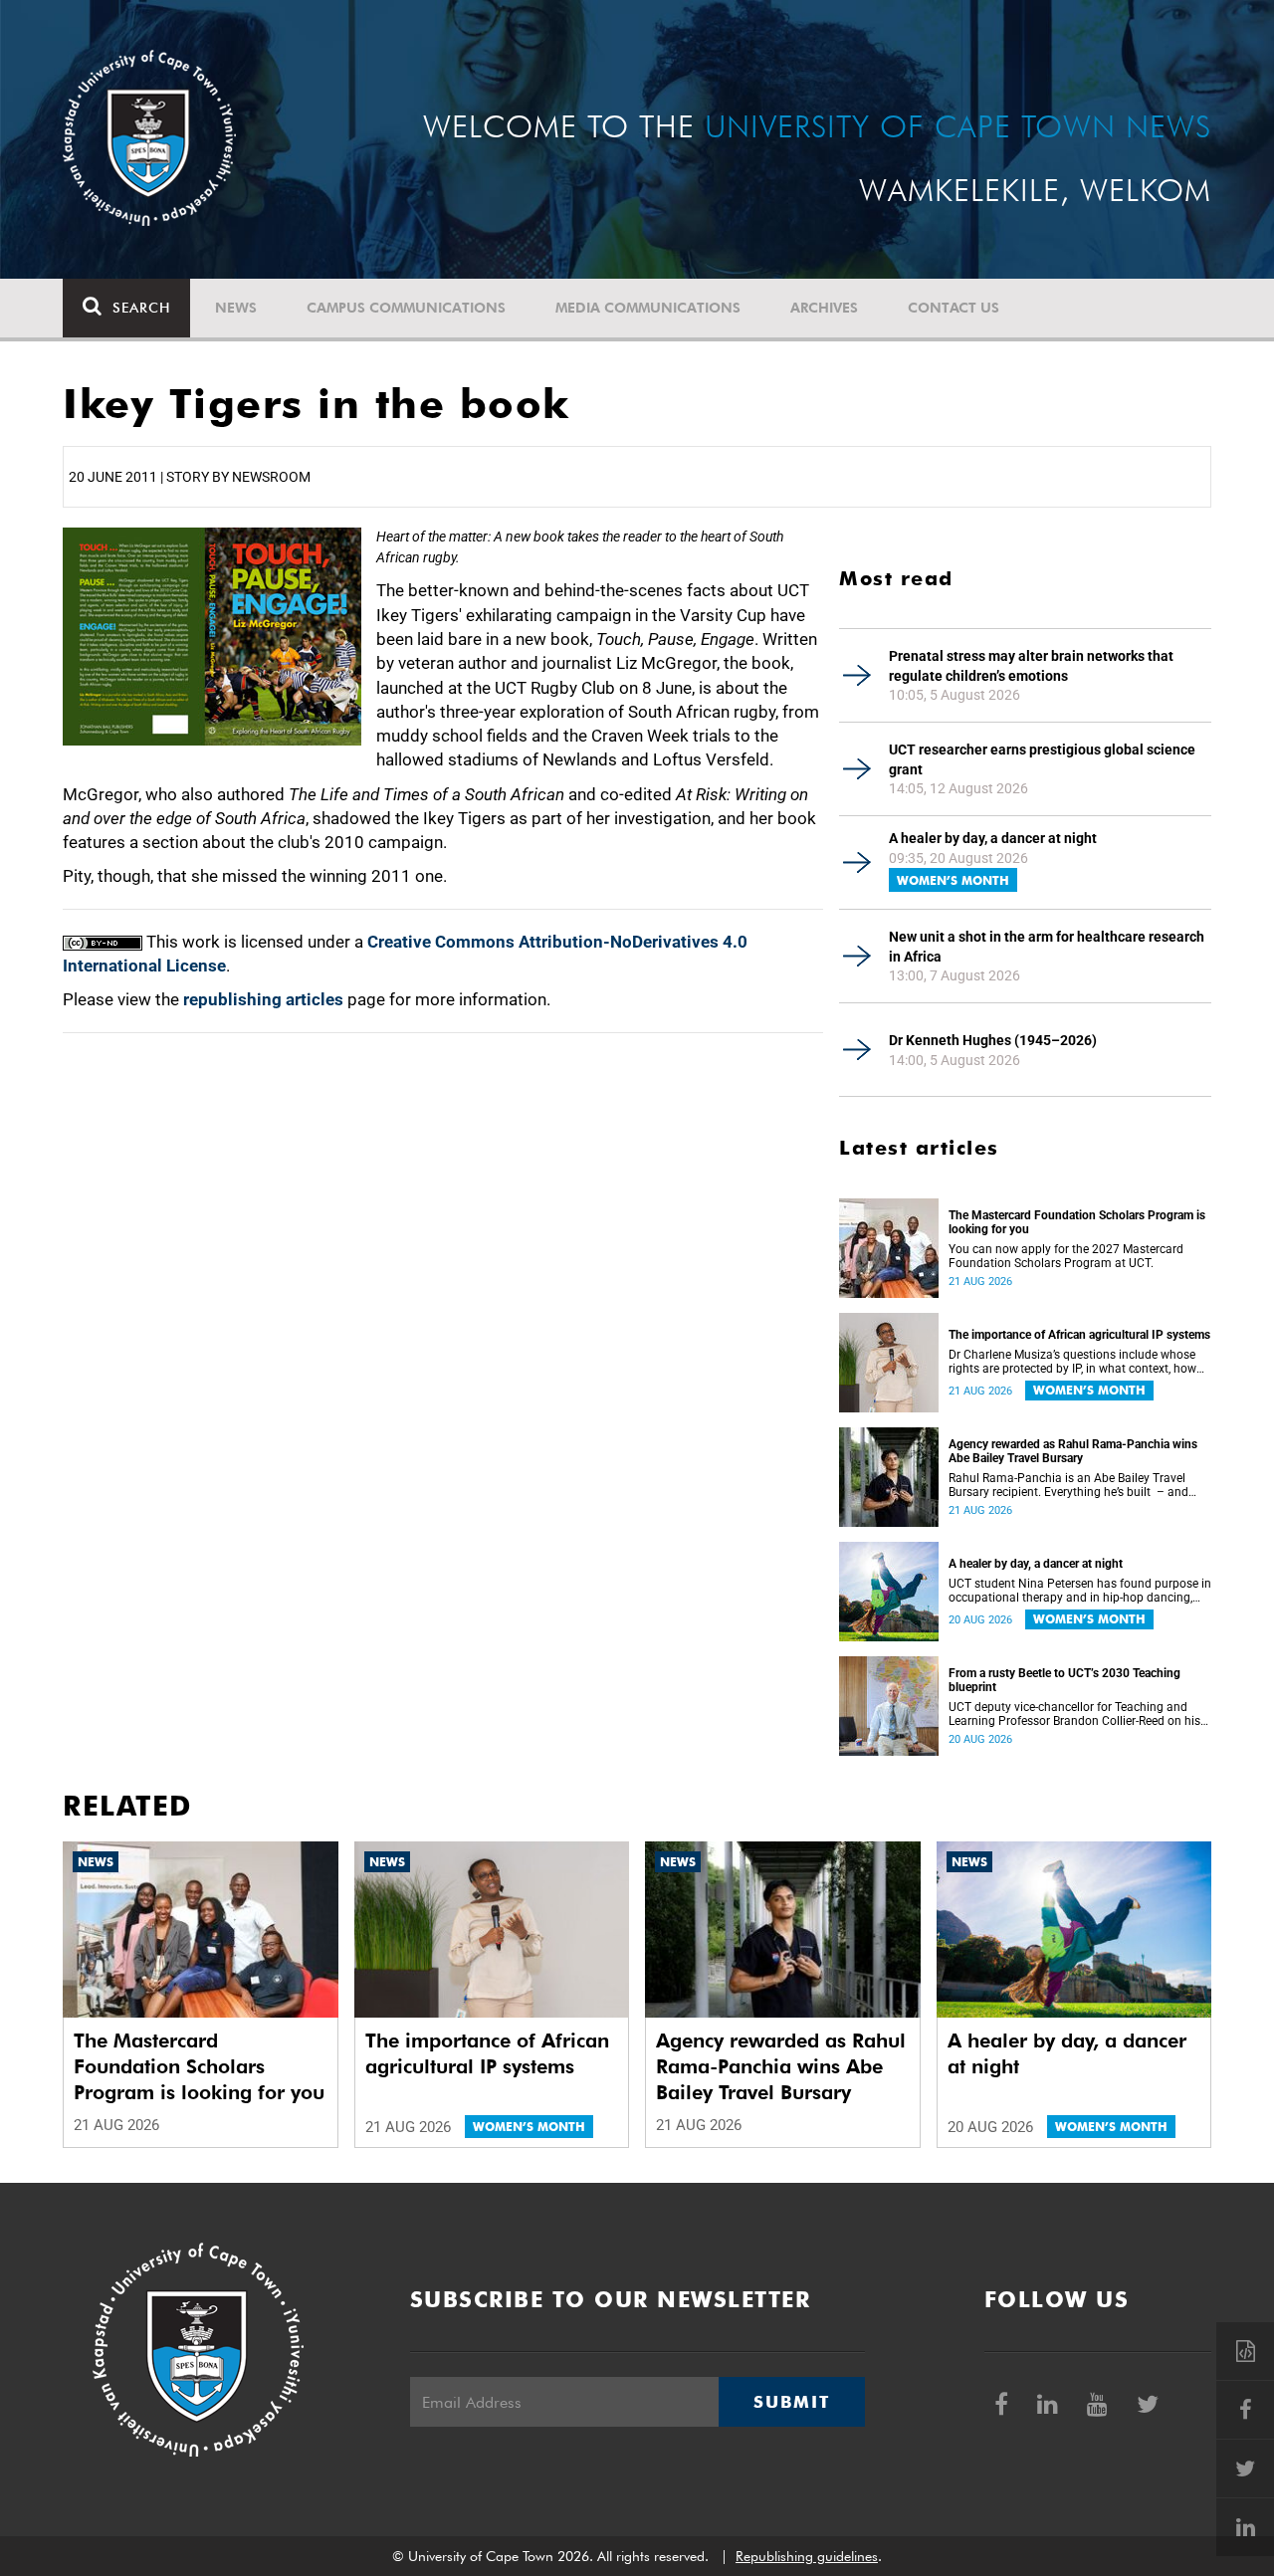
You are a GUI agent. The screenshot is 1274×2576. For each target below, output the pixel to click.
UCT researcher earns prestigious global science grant (1042, 759)
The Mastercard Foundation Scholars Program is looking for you (1077, 1222)
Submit (791, 2402)
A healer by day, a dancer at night (993, 838)
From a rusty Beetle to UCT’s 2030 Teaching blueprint (1064, 1680)
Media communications (648, 308)
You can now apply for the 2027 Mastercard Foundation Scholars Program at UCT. (1066, 1256)
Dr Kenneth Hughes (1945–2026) (993, 1040)
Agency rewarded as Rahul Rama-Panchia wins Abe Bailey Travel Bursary (1073, 1451)
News (236, 308)
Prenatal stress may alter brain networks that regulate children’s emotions (1031, 666)
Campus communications (406, 308)
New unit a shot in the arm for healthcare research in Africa (1047, 947)
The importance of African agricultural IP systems (1079, 1335)
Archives (824, 308)
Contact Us (954, 308)
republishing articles (263, 999)
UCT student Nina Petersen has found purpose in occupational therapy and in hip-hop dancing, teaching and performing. (1080, 1591)
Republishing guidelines (807, 2556)
